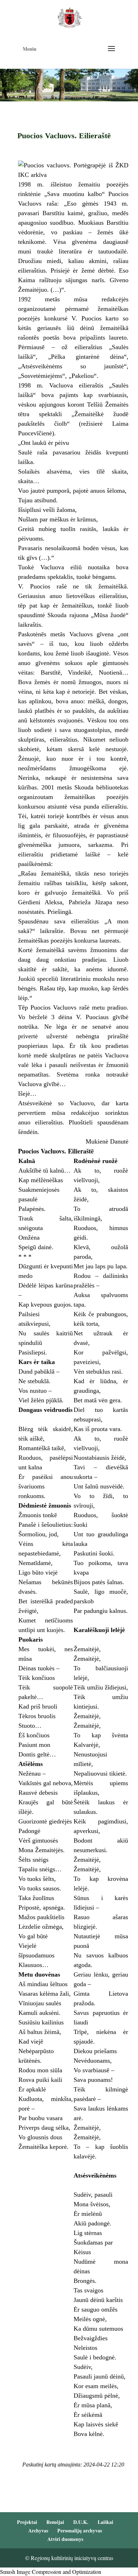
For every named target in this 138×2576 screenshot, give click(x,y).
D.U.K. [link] (81, 2522)
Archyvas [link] (38, 2530)
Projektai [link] (27, 2522)
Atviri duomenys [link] (65, 2539)
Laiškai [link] (105, 2522)
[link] (70, 17)
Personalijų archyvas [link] (80, 2530)
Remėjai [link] (55, 2522)
